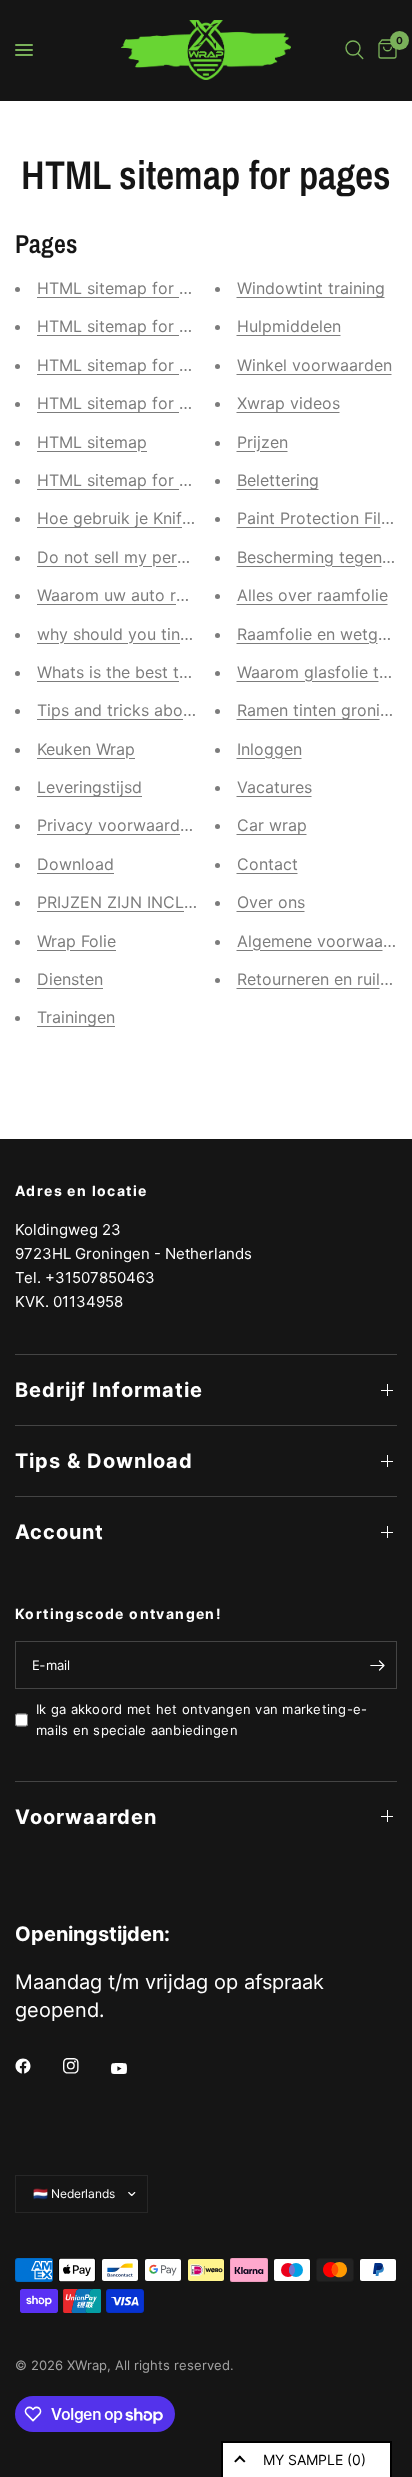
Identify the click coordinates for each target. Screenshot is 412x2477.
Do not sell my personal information (173, 557)
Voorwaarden (86, 1817)
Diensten (70, 979)
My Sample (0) (314, 2459)
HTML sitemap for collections (149, 480)
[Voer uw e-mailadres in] (377, 1665)
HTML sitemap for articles (136, 326)
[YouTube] (133, 2068)
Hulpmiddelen (289, 326)
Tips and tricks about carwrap (151, 710)
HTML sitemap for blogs (129, 288)
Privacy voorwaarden (117, 825)
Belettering (278, 480)
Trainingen (76, 1017)
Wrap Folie (76, 941)
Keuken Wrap (86, 749)
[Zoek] (354, 50)
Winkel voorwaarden (314, 365)
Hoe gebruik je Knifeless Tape (149, 518)
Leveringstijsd (89, 787)
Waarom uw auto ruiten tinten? (153, 595)
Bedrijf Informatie (109, 1390)
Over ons (271, 902)
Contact (267, 864)
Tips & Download (104, 1461)
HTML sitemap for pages (131, 365)
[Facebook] (37, 2066)
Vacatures (274, 787)
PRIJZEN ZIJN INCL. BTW (132, 902)
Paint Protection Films (320, 518)
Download (75, 864)
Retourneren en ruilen (317, 979)
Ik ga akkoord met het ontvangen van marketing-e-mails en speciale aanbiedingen (201, 1719)
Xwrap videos (288, 403)
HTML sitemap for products (142, 403)
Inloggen (269, 749)
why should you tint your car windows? (185, 634)
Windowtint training (311, 288)
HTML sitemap (92, 442)
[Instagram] (85, 2066)
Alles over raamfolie (312, 595)
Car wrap (272, 825)
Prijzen (262, 442)
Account (59, 1532)
